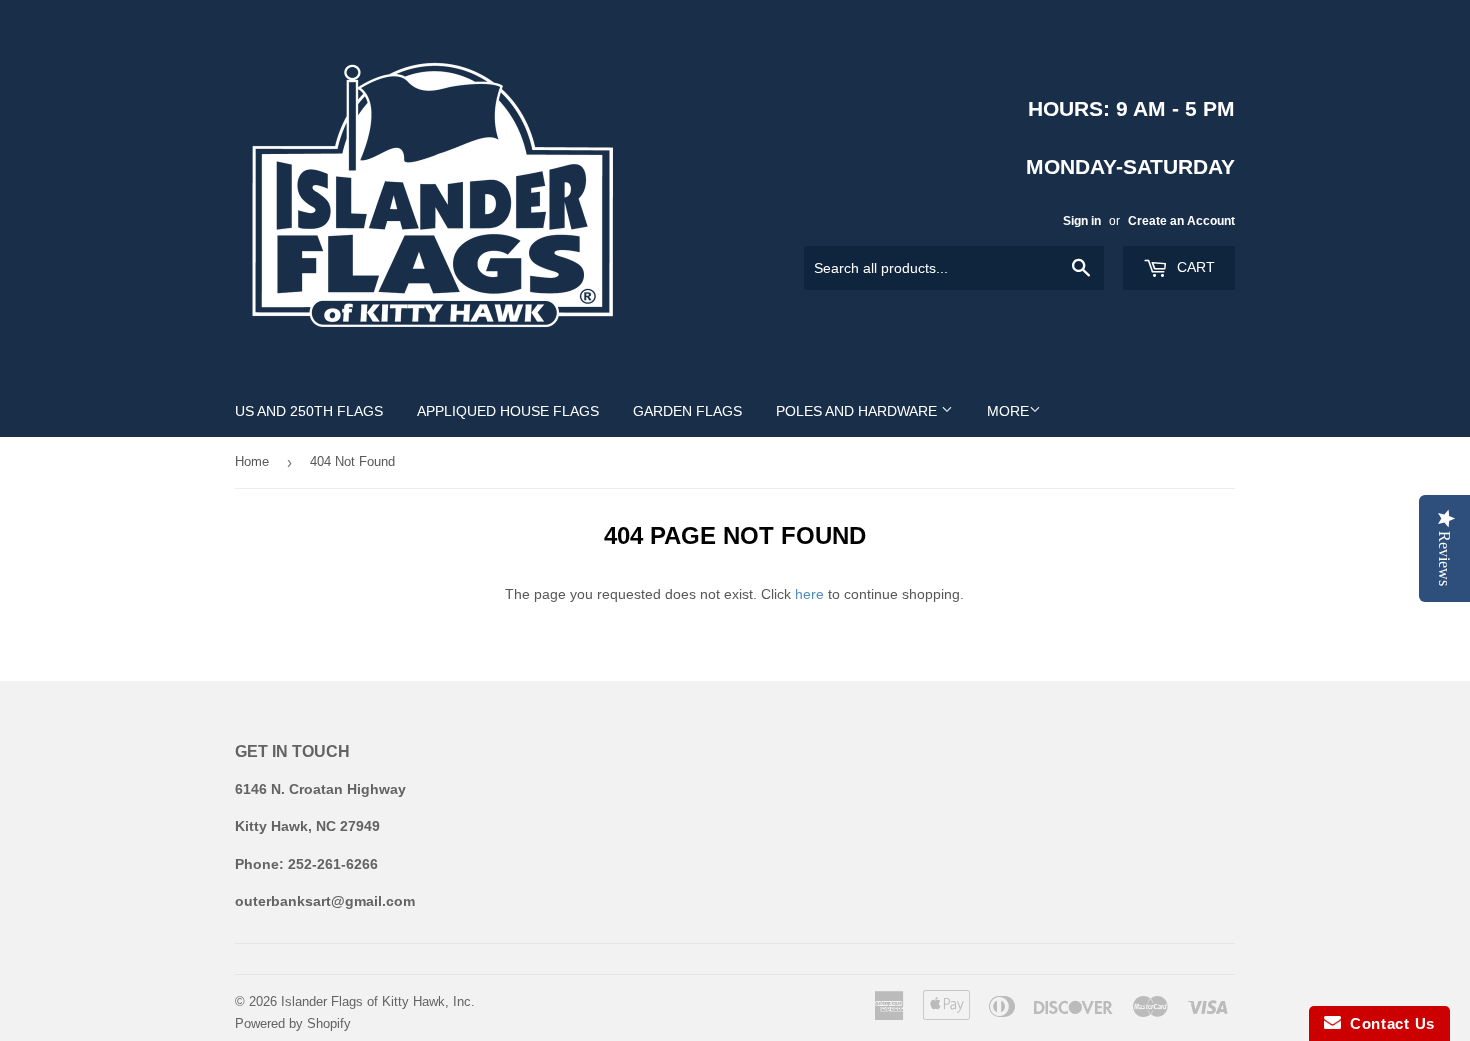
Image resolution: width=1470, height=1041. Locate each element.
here (809, 594)
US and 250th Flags (309, 411)
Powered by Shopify (293, 1023)
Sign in (1082, 221)
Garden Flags (687, 411)
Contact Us (1388, 1023)
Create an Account (1181, 221)
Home (252, 461)
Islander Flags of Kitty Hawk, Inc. (378, 1001)
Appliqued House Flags (508, 411)
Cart (1194, 267)
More (1008, 411)
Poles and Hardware (858, 411)
